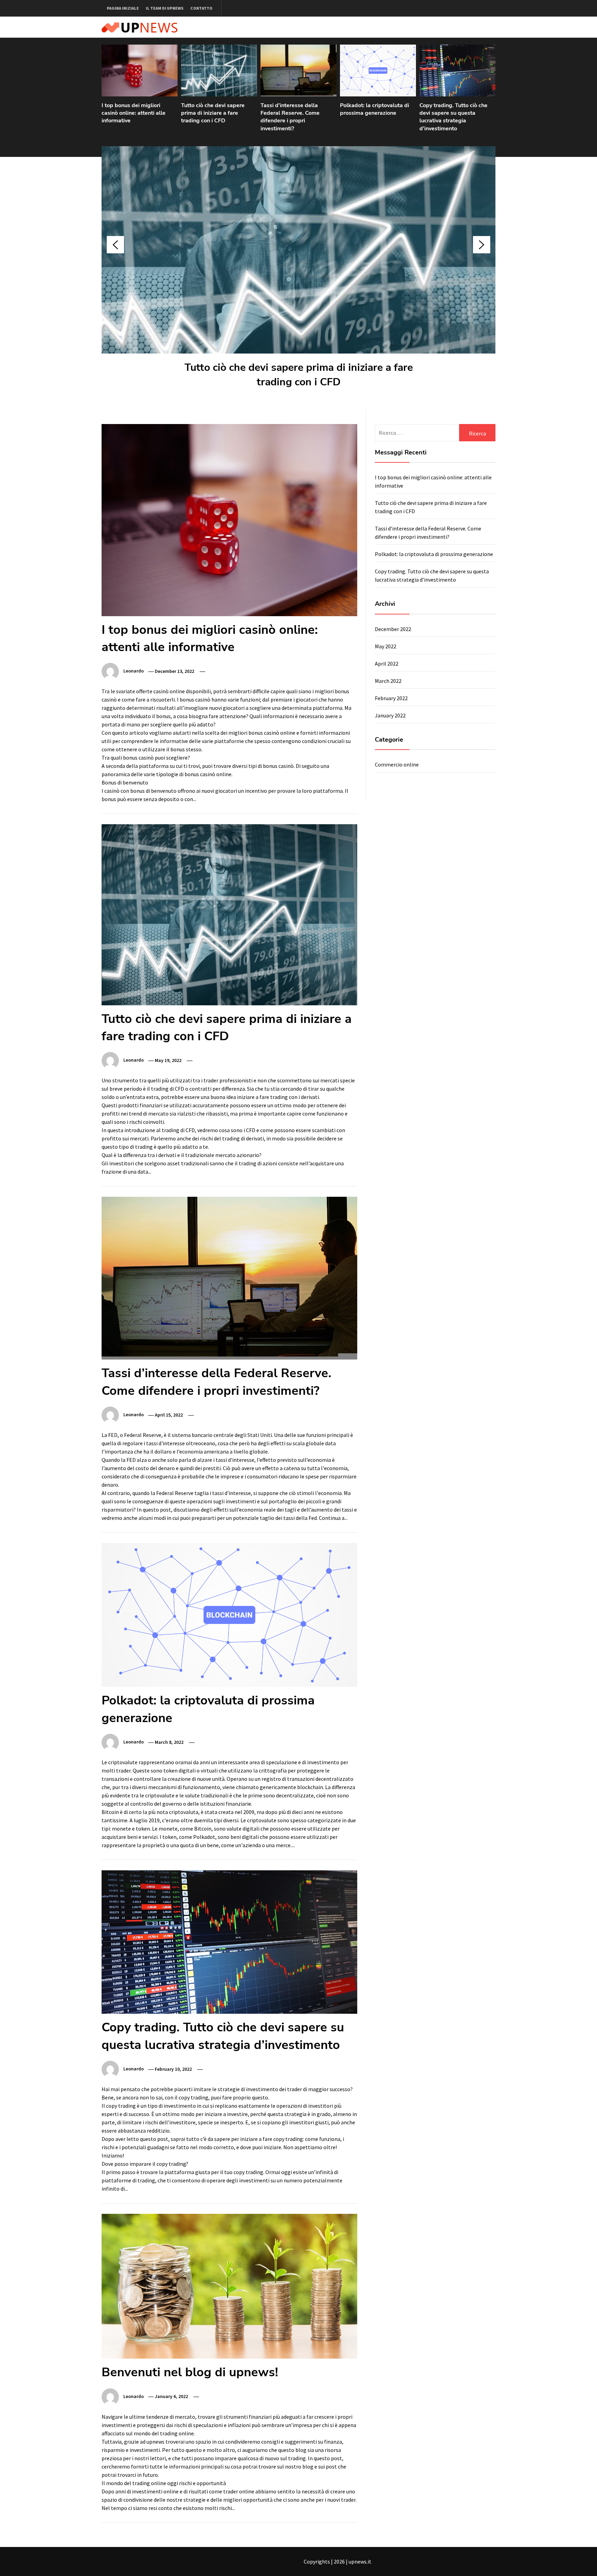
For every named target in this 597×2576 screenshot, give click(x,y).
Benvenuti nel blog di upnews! (190, 2372)
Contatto (201, 8)
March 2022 (388, 681)
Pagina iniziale (123, 8)
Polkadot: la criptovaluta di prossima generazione (375, 109)
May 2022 (386, 646)
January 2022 (390, 715)
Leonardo (134, 671)
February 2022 (391, 698)
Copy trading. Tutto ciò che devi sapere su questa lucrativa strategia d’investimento (453, 117)
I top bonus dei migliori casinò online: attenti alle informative (134, 113)
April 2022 (387, 664)
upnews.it (360, 2561)
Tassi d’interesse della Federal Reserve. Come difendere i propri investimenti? (290, 117)
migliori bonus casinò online (262, 733)
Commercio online (397, 764)
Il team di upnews (165, 8)
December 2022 (393, 629)
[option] (140, 88)
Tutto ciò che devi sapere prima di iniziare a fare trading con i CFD (213, 113)
